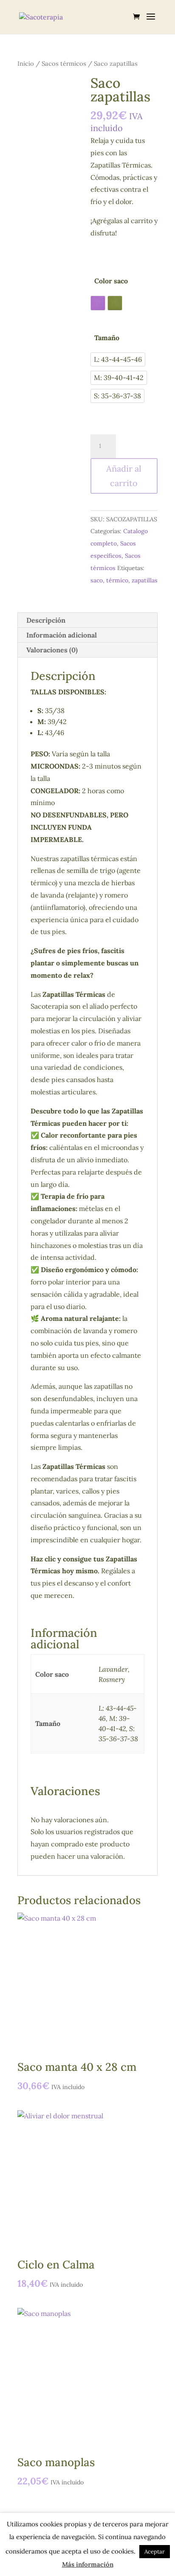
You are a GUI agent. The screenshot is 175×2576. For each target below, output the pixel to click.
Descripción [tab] (46, 620)
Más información (88, 2564)
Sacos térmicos (64, 63)
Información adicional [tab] (62, 635)
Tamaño (107, 338)
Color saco (111, 281)
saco (97, 580)
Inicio (26, 63)
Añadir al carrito (124, 476)
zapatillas (145, 580)
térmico (117, 580)
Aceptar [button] (155, 2552)
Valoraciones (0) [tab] (52, 650)
